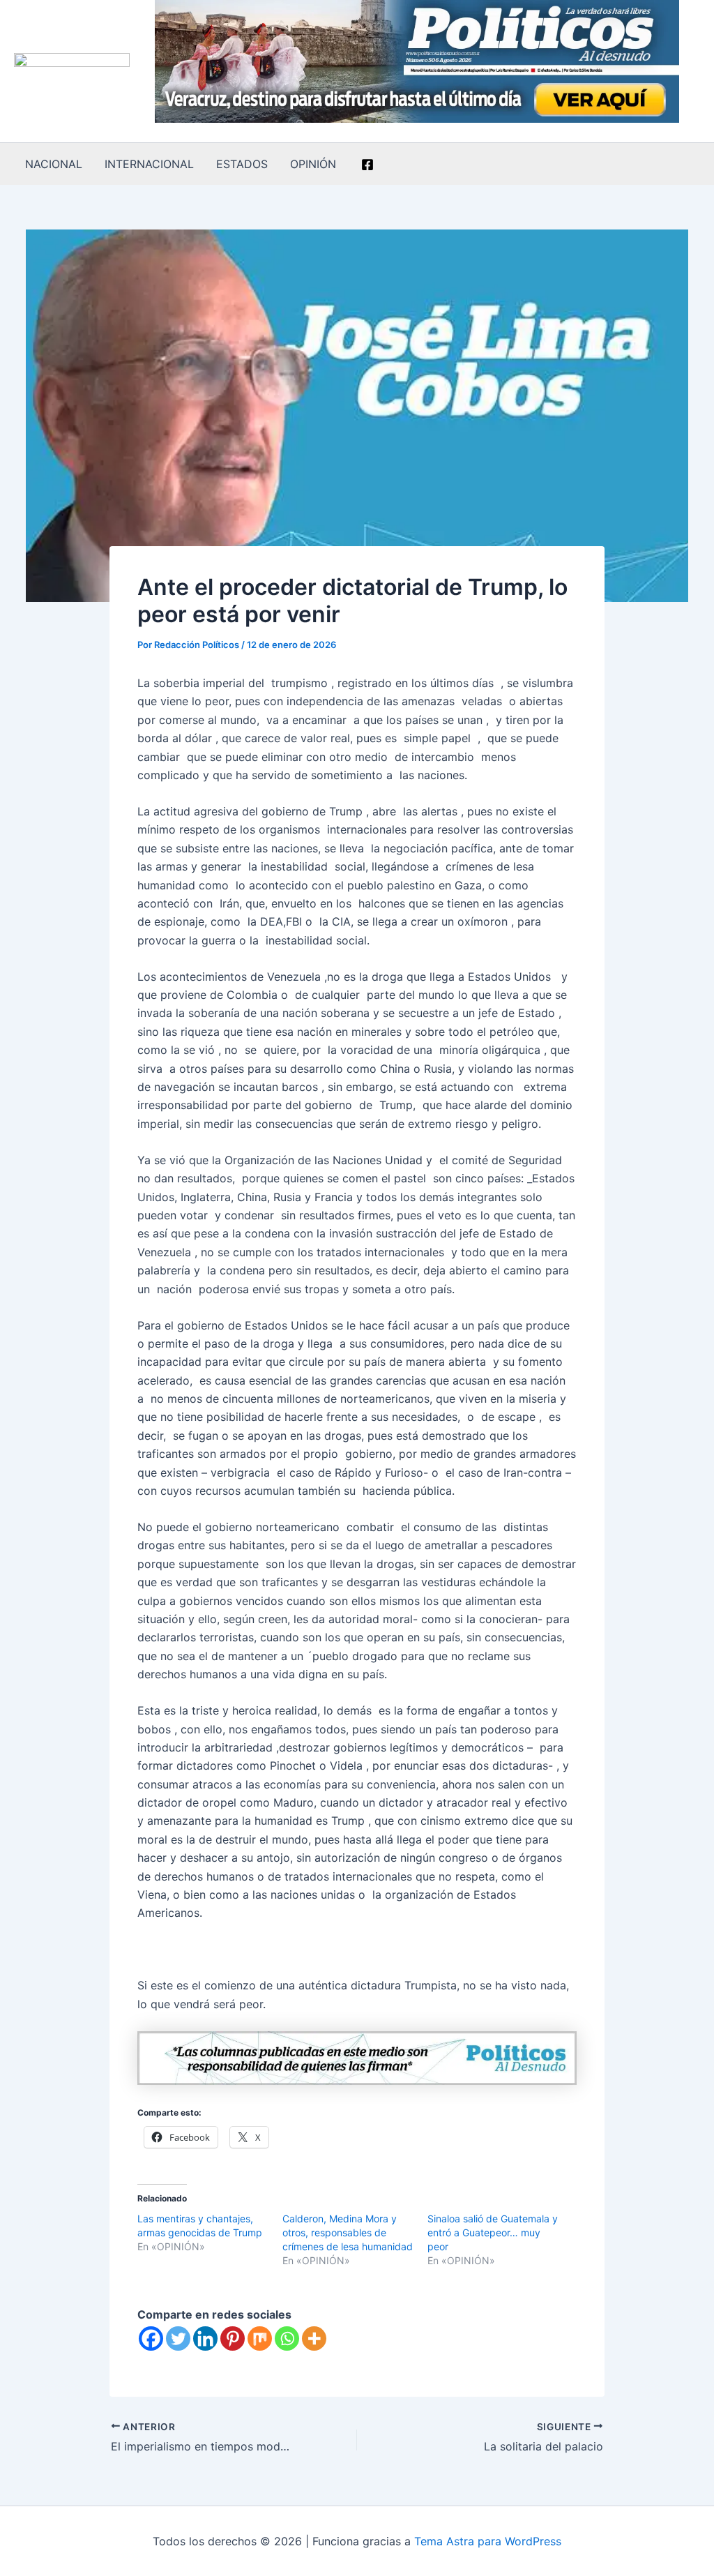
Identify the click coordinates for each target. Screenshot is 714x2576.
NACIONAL (54, 164)
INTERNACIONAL (149, 164)
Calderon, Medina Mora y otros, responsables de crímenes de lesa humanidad (348, 2232)
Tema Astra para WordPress (488, 2541)
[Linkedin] (205, 2338)
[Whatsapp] (287, 2338)
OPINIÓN (313, 164)
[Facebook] (367, 165)
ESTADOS (242, 164)
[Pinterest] (233, 2338)
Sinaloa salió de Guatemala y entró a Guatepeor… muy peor (493, 2232)
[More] (314, 2338)
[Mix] (260, 2338)
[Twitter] (178, 2338)
